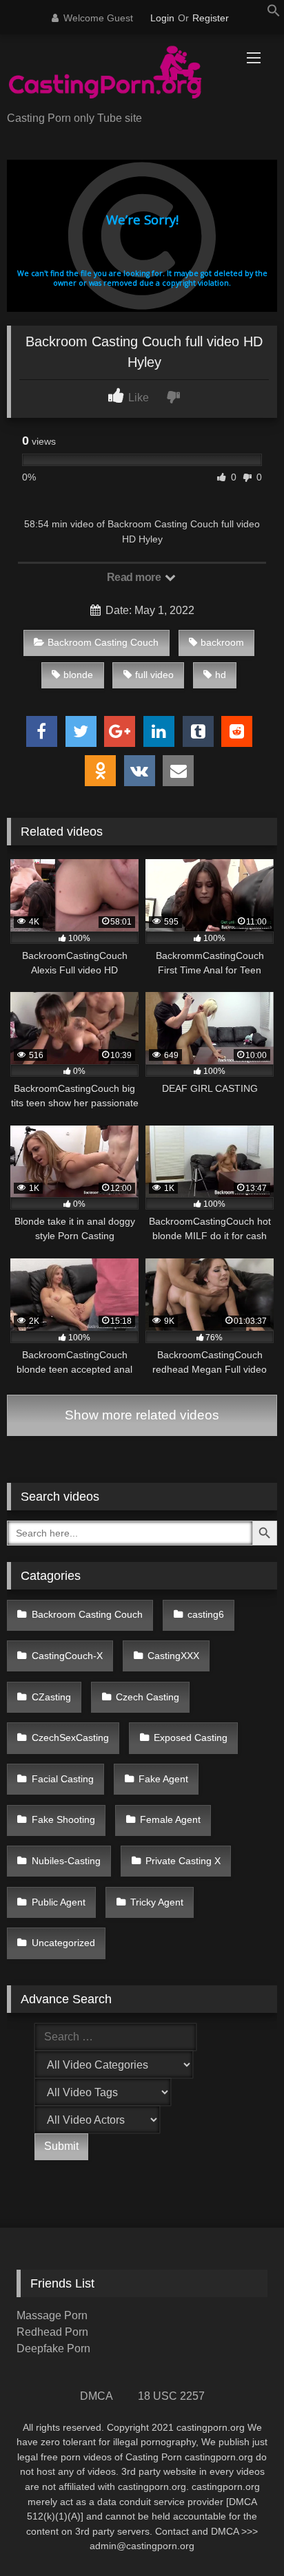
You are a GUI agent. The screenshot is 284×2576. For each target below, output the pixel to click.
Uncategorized (63, 1943)
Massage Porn (52, 2315)
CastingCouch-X (67, 1656)
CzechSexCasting (70, 1738)
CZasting (51, 1697)
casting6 (206, 1614)
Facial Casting (63, 1779)
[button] (274, 13)
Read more (135, 577)
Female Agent (170, 1819)
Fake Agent (163, 1779)
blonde (78, 675)
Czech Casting (148, 1697)
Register (211, 18)
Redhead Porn (52, 2332)
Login (162, 18)
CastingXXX (173, 1656)
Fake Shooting (63, 1819)
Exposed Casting (191, 1738)
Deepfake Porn (53, 2348)
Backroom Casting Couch (103, 642)
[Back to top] (241, 2535)
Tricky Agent (157, 1902)
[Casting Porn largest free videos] (116, 74)
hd (221, 675)
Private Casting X (183, 1861)
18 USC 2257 (171, 2396)
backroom (222, 642)
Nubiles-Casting (66, 1861)
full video (154, 675)
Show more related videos (142, 1415)
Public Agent (59, 1902)
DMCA (97, 2396)
